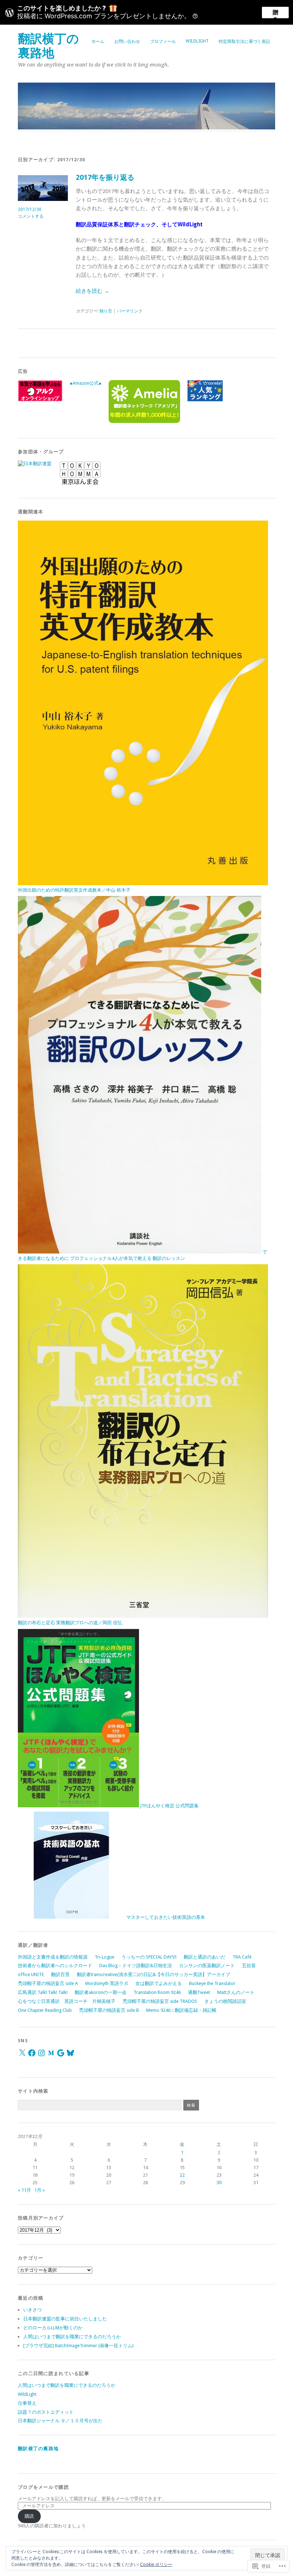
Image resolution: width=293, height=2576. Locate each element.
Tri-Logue (105, 1957)
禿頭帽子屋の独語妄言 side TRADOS (160, 2001)
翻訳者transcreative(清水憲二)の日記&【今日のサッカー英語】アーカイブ (153, 1974)
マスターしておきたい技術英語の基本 (165, 1917)
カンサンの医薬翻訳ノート (207, 1966)
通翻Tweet (199, 1992)
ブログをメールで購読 (43, 2487)
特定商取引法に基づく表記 (244, 41)
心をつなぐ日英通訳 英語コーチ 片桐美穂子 (67, 2001)
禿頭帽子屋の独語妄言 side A (48, 1983)
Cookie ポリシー (156, 2565)
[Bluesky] (70, 2053)
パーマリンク (130, 311)
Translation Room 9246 (157, 1992)
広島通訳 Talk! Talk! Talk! (43, 1992)
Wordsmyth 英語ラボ (107, 1983)
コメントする (31, 216)
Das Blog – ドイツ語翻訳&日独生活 (136, 1966)
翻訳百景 (60, 1974)
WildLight (197, 41)
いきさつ (33, 2310)
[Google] (61, 2053)
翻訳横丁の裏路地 (48, 46)
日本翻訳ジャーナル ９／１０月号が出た (60, 2421)
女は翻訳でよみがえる (159, 1983)
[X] (22, 2053)
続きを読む (93, 291)
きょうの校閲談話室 (225, 2001)
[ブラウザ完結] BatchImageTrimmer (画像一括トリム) (78, 2346)
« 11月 (24, 2190)
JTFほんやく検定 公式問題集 (169, 1806)
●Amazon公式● (86, 383)
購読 (29, 2516)
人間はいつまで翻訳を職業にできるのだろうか (72, 2337)
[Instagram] (41, 2053)
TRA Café (242, 1957)
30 (219, 2183)
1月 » (39, 2190)
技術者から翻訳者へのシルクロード (55, 1966)
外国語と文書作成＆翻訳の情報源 (53, 1957)
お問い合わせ (127, 41)
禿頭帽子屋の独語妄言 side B (109, 2010)
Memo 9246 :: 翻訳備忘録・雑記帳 (181, 2010)
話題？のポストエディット (46, 2412)
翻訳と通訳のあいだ (205, 1957)
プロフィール (163, 41)
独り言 (106, 311)
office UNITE (31, 1974)
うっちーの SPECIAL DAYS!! (149, 1957)
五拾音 (249, 1966)
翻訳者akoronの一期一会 (101, 1992)
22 (182, 2175)
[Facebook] (32, 2053)
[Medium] (51, 2053)
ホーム (98, 41)
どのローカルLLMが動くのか (53, 2328)
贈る (275, 14)
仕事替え (27, 2403)
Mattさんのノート (236, 1992)
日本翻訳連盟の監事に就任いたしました (65, 2319)
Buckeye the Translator (212, 1983)
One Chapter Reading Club (45, 2010)
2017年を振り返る (105, 178)
